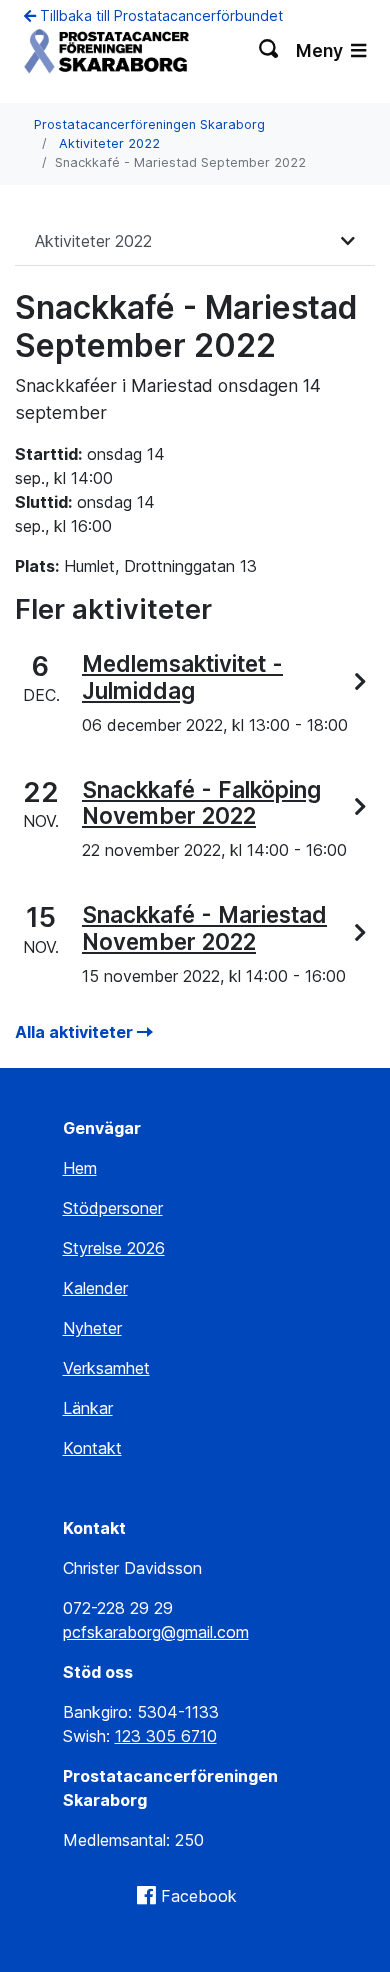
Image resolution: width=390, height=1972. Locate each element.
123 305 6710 (166, 1736)
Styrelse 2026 (114, 1248)
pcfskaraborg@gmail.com (156, 1632)
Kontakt (92, 1448)
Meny (321, 50)
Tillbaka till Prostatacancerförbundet (159, 15)
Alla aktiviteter (76, 1032)
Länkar (88, 1408)
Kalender (95, 1288)
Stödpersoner (113, 1208)
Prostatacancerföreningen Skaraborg (149, 124)
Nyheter (92, 1328)
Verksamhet (106, 1368)
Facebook (199, 1896)
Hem (80, 1168)
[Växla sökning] (269, 51)
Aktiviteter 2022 (109, 143)
